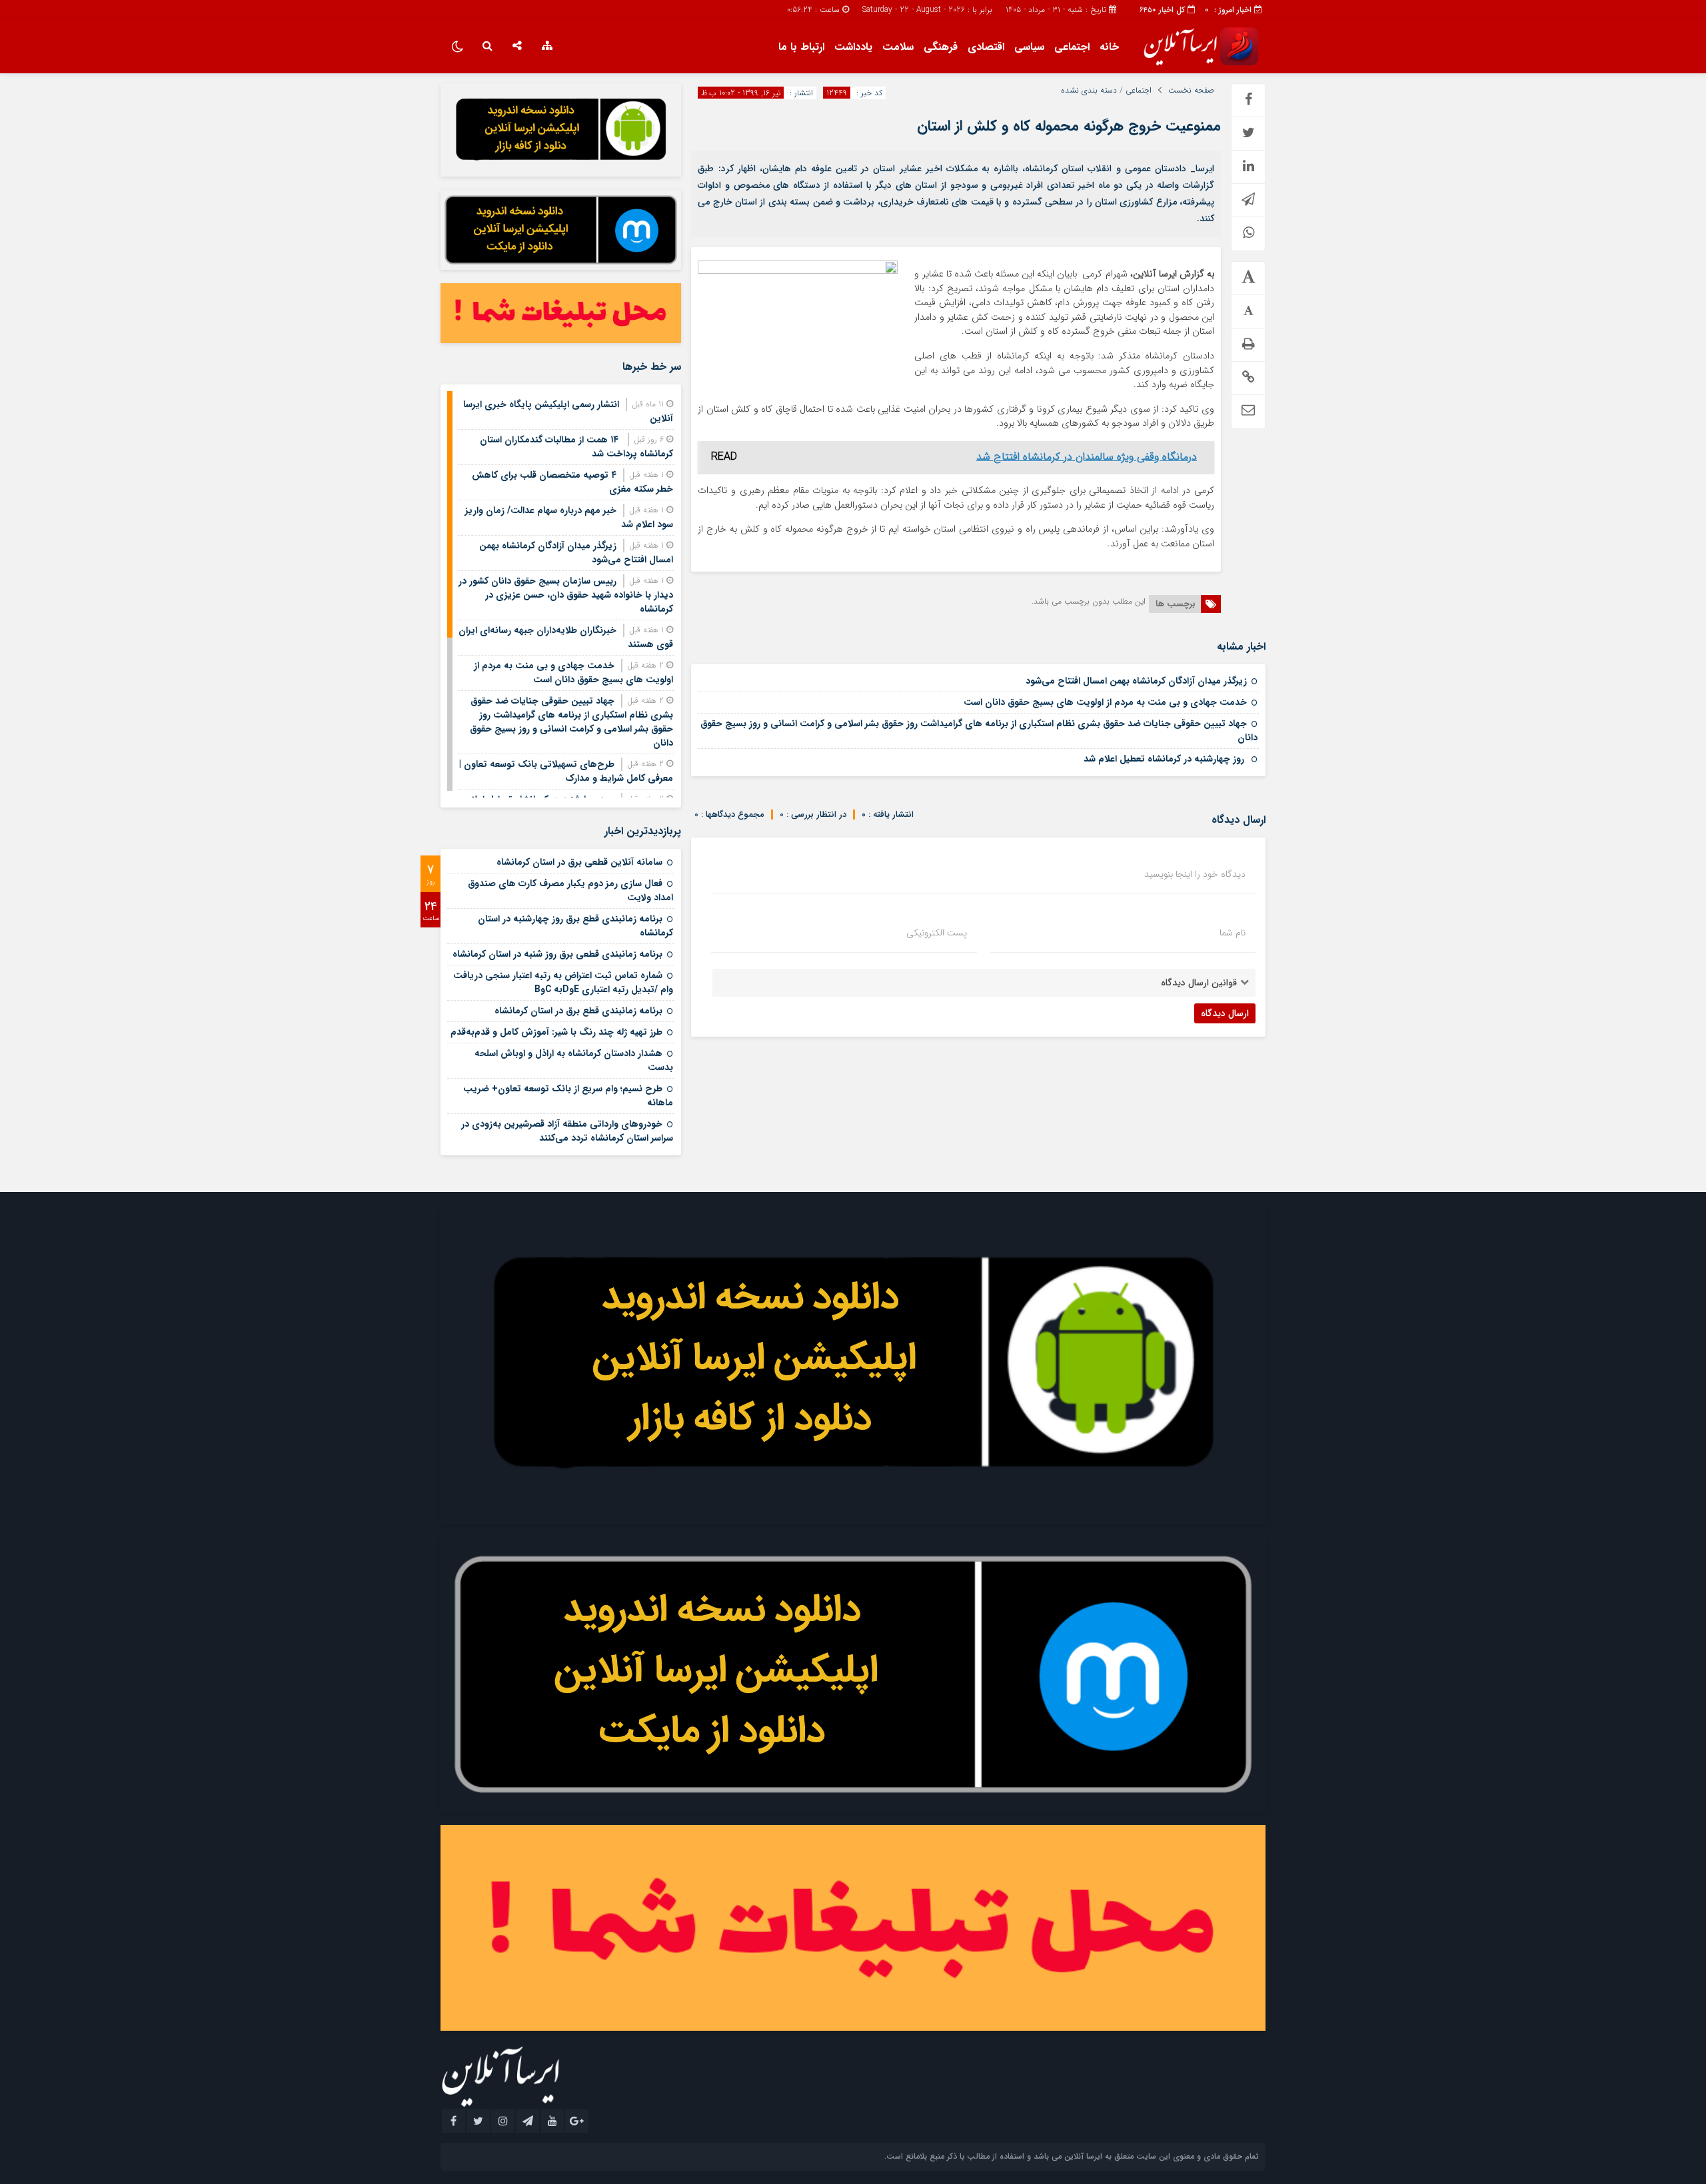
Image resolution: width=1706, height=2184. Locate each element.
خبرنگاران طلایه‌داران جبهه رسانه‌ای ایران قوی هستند (566, 637)
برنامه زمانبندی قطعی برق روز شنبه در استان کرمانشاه (557, 954)
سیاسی (1029, 47)
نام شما (1233, 933)
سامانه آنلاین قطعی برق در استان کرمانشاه (579, 862)
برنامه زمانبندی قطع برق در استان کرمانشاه (578, 1011)
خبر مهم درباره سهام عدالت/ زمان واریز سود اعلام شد (569, 517)
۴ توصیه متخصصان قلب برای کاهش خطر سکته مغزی (572, 482)
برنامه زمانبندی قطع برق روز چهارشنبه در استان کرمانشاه (575, 926)
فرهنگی (941, 47)
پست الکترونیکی (937, 933)
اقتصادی (986, 47)
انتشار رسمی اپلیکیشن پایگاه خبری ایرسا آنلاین (568, 411)
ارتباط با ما (801, 47)
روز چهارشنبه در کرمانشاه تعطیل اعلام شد (1165, 759)
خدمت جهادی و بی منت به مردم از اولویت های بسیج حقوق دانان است (1105, 702)
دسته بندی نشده (1089, 91)
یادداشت (853, 47)
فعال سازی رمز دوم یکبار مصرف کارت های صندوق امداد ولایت (570, 890)
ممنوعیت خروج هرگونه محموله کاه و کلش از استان (1069, 126)
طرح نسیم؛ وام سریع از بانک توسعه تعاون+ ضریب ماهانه (568, 1096)
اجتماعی (1072, 47)
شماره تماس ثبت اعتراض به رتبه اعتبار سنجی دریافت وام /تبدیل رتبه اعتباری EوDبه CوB (563, 982)
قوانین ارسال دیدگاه (1199, 983)
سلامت (898, 47)
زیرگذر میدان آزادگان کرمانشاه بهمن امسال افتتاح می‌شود (1136, 681)
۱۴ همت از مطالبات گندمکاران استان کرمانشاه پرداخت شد (576, 447)
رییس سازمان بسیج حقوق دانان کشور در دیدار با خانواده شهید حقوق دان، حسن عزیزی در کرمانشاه (566, 595)
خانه (1109, 47)
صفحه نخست (1191, 91)
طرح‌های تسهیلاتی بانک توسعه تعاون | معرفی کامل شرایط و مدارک (566, 771)
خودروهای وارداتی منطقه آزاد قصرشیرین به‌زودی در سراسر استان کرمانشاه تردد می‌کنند (567, 1131)
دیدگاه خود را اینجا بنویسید (1195, 874)
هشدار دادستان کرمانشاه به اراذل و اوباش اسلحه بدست (574, 1060)
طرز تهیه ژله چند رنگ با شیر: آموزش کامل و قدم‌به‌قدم (556, 1032)
